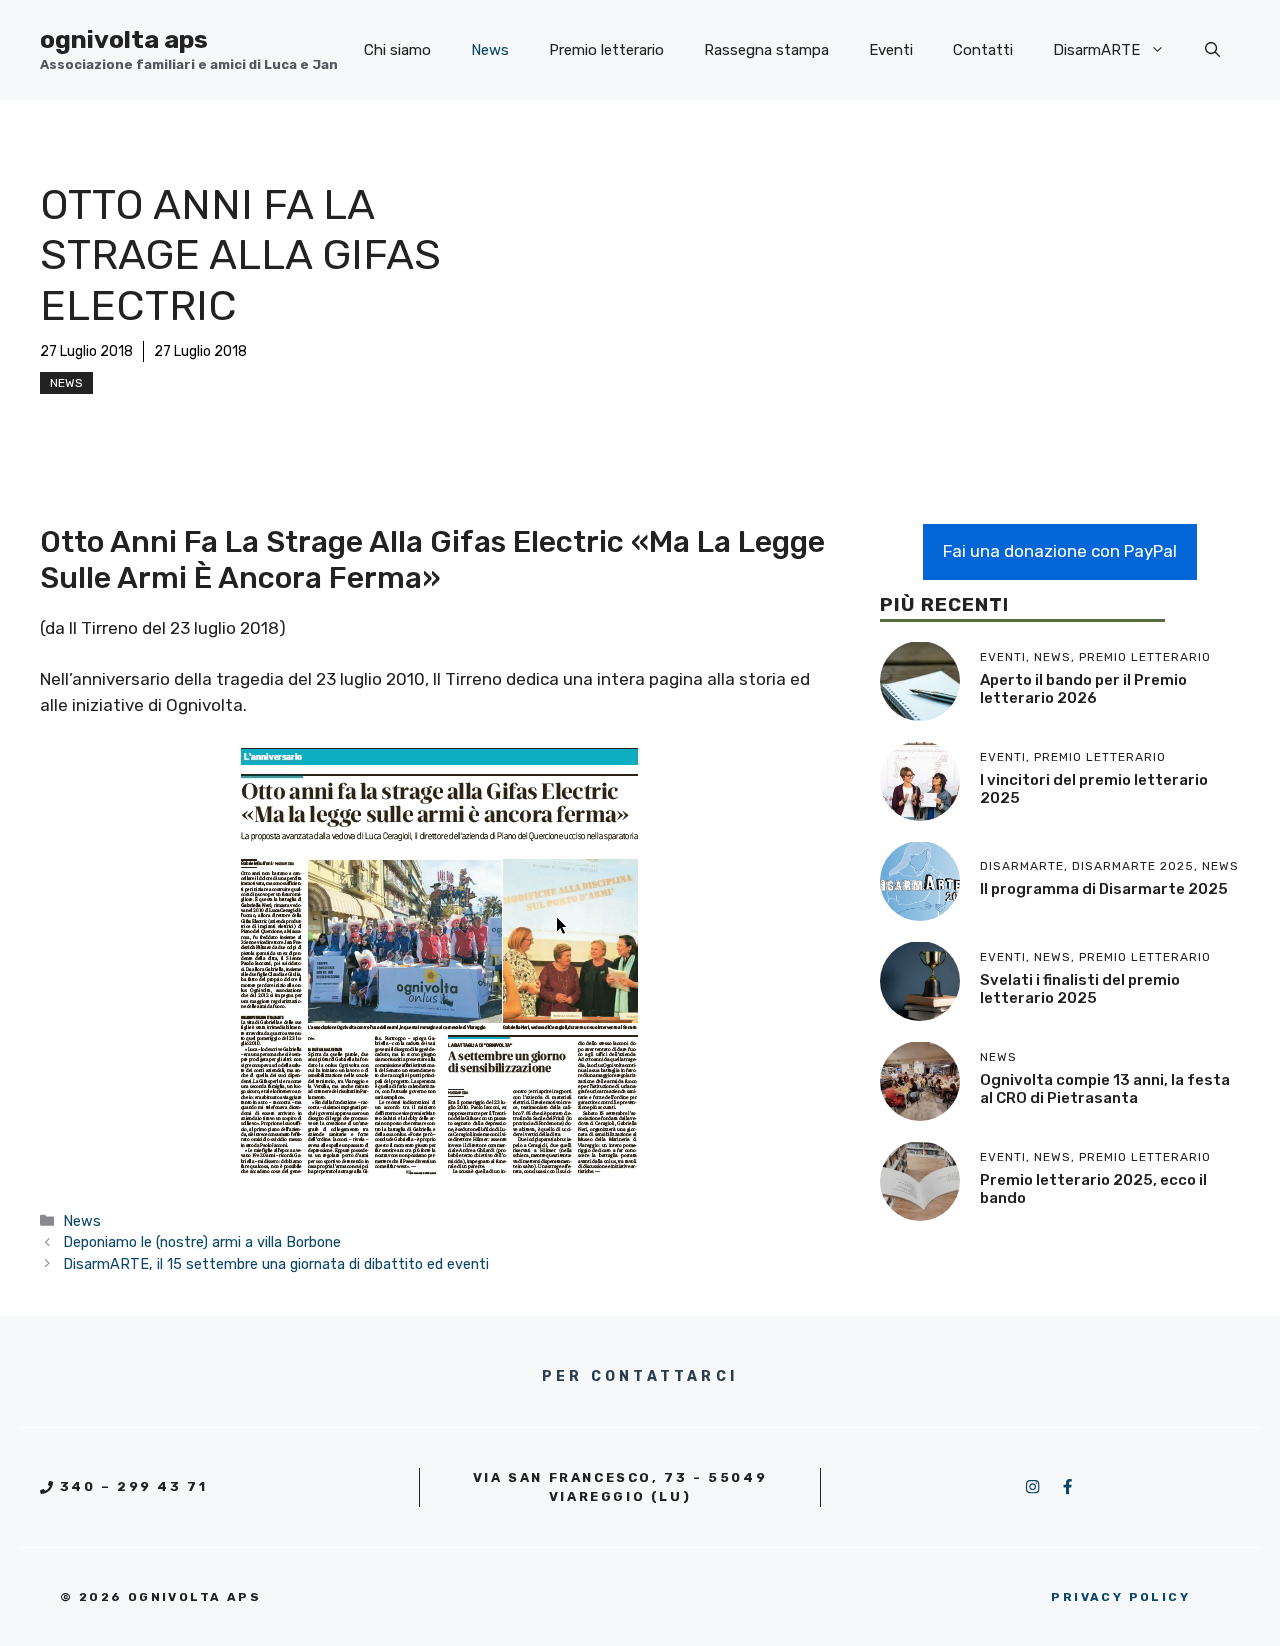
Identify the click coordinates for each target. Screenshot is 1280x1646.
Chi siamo (397, 50)
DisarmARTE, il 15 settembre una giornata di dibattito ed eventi (276, 1264)
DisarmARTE (1096, 50)
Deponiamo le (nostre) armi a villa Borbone (202, 1242)
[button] (1212, 50)
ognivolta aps (124, 39)
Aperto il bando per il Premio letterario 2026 (1083, 689)
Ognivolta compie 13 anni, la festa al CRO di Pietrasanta (1105, 1089)
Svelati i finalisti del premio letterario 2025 (1080, 989)
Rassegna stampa (766, 50)
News (490, 50)
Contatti (983, 50)
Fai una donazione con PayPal (1060, 551)
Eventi (891, 50)
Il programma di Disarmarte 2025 (1104, 889)
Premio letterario (606, 50)
